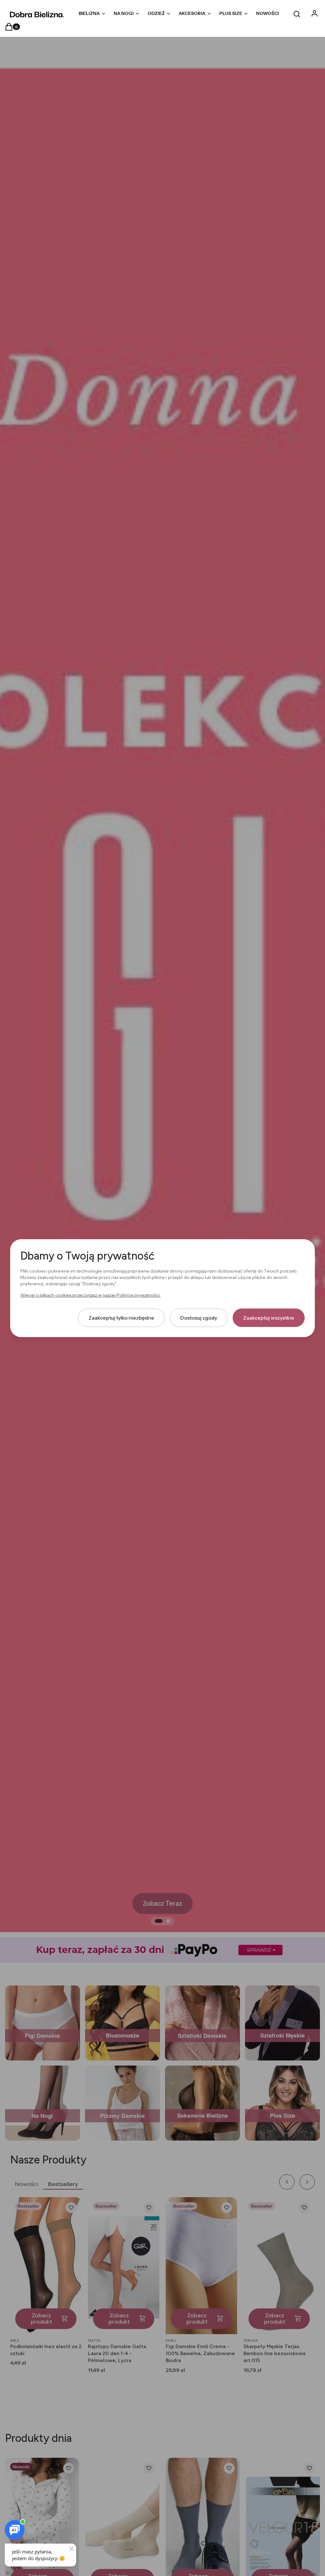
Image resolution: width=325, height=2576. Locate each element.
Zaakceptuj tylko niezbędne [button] (121, 1317)
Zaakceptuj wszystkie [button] (269, 1317)
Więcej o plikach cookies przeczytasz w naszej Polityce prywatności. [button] (90, 1295)
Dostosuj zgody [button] (199, 1317)
